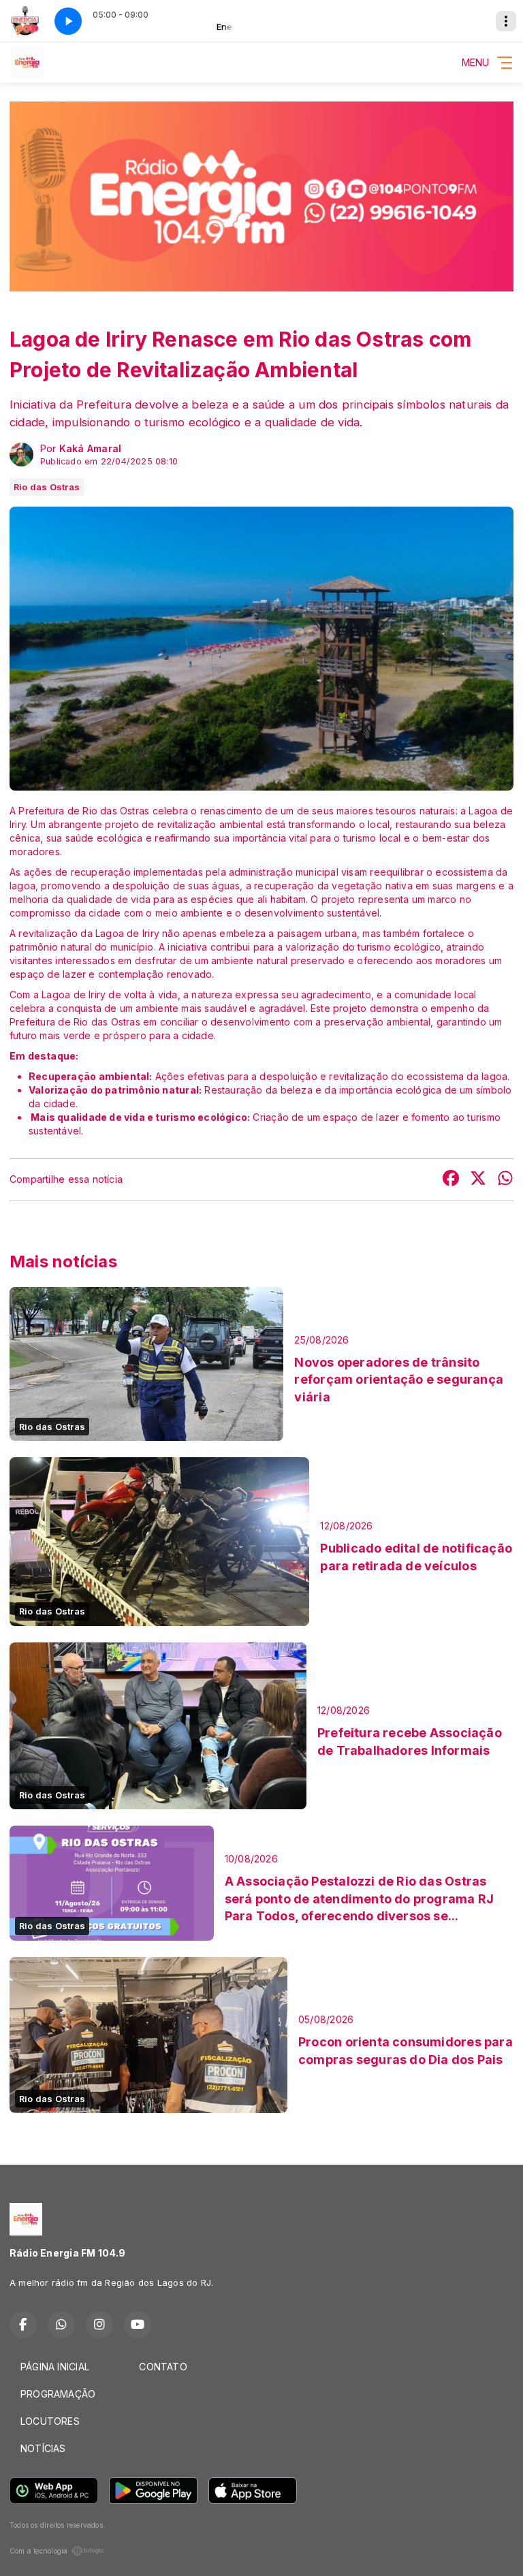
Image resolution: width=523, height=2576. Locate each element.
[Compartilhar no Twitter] (478, 1180)
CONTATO (163, 2367)
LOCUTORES (50, 2421)
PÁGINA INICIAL (55, 2367)
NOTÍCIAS (43, 2448)
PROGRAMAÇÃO (58, 2394)
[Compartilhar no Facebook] (451, 1180)
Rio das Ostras (47, 487)
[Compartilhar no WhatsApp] (505, 1180)
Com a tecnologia (38, 2551)
